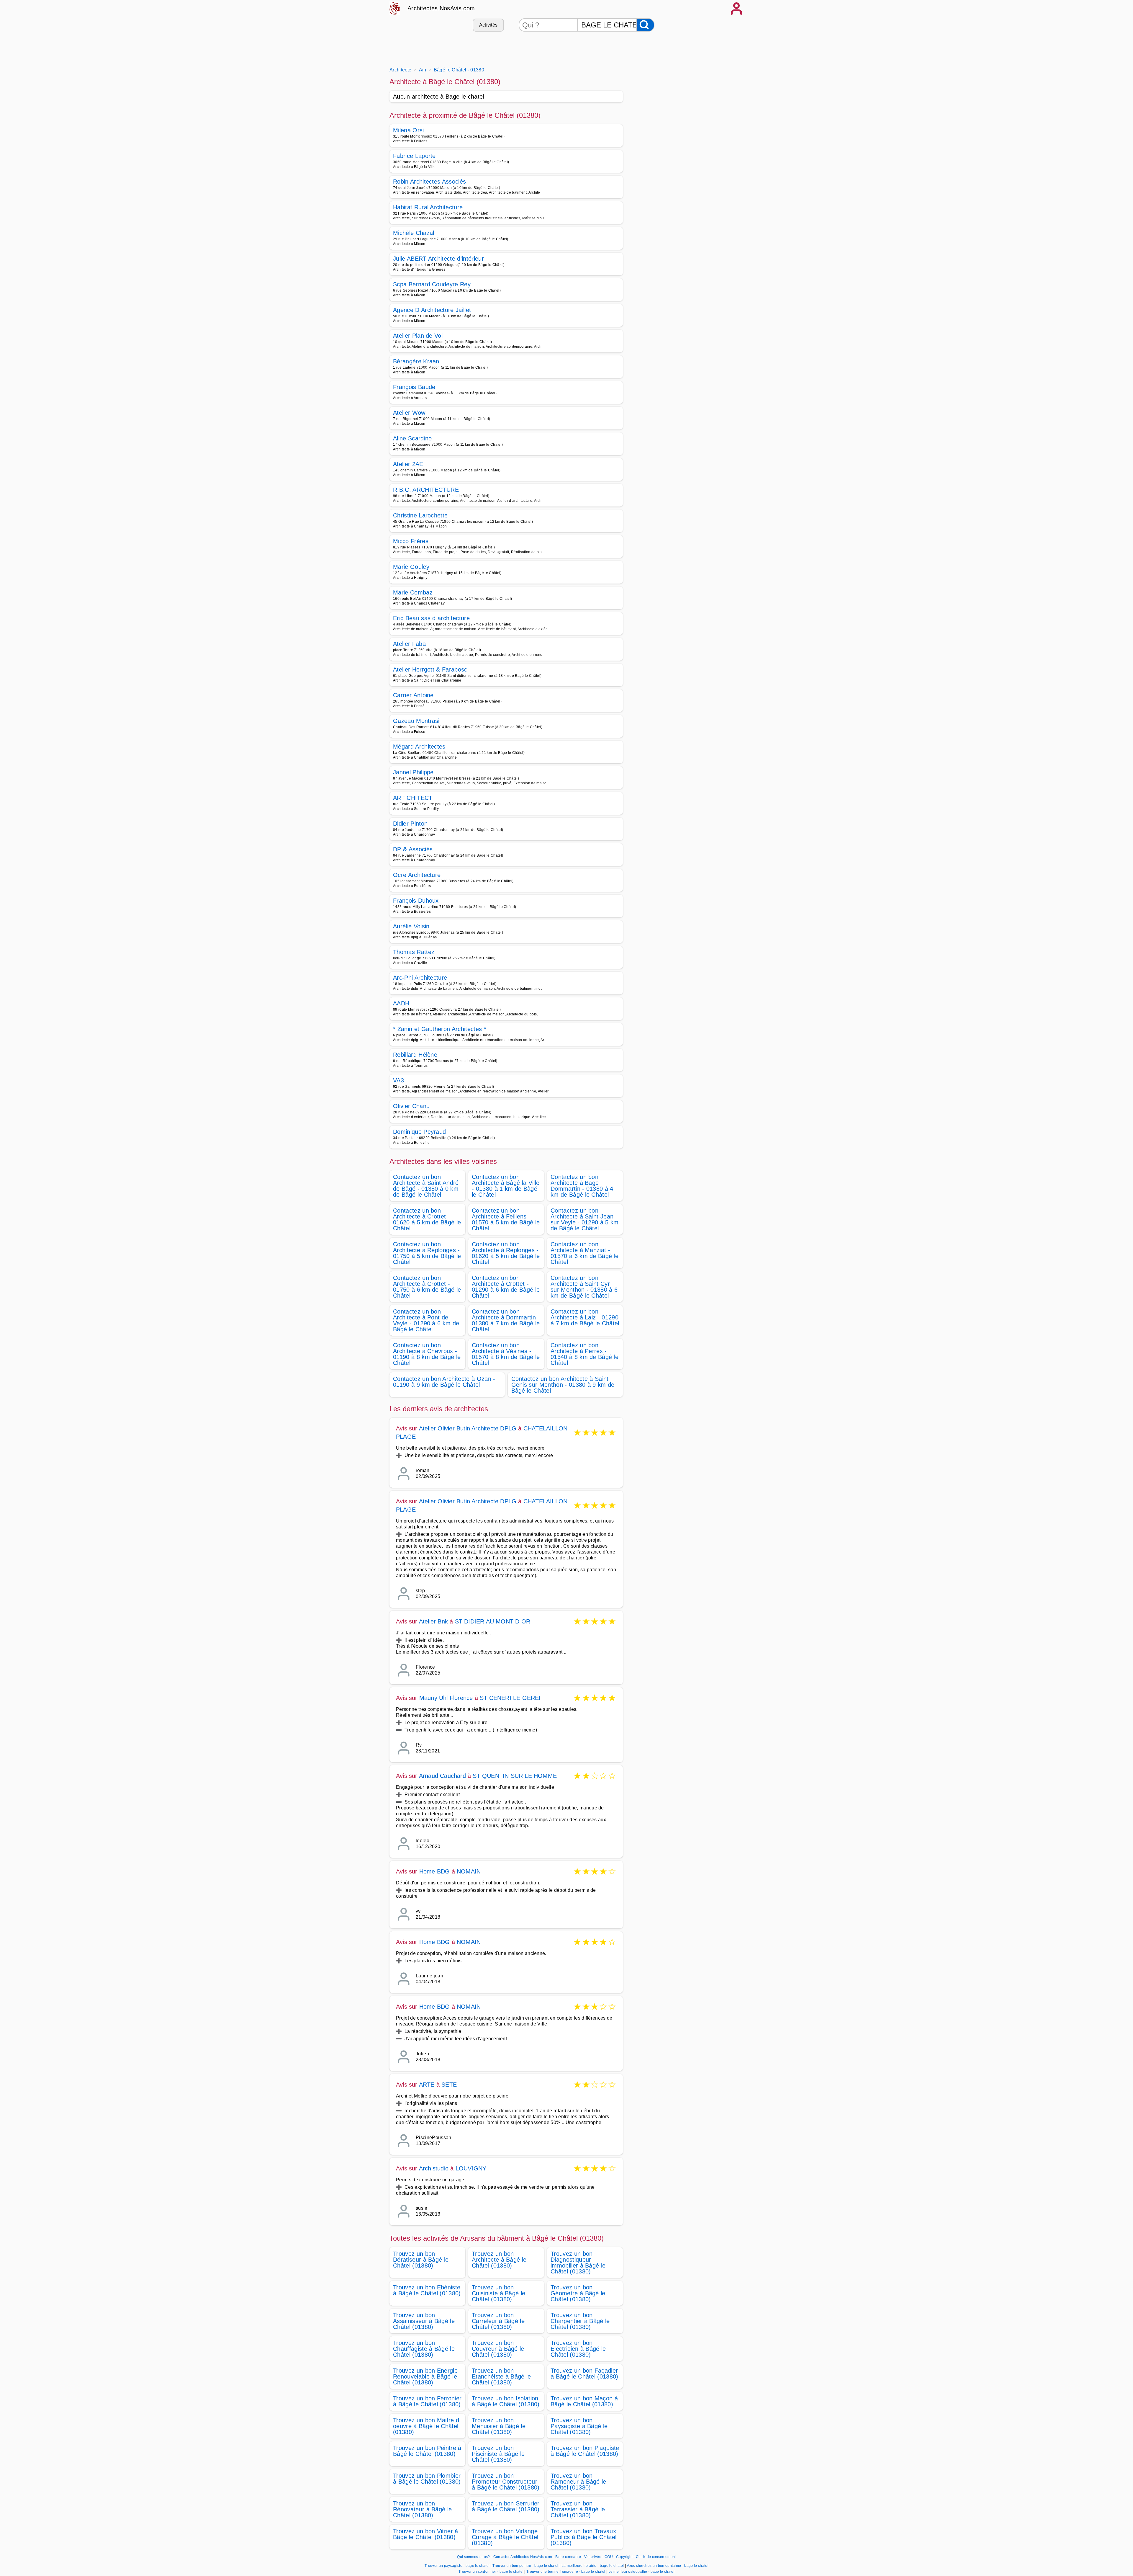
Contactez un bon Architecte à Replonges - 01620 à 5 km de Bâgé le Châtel (506, 1253)
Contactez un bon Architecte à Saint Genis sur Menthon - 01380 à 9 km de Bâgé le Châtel (563, 1385)
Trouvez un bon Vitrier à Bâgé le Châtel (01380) (426, 2534)
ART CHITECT (413, 798)
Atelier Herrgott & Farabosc (430, 669)
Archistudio (434, 2168)
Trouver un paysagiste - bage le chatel (457, 2566)
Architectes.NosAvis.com (441, 8)
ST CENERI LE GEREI (510, 1698)
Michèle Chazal (414, 233)
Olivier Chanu (411, 1106)
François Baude (414, 387)
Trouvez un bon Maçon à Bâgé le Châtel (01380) (584, 2401)
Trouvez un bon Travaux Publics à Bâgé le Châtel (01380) (584, 2537)
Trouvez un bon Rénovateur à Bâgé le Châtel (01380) (422, 2509)
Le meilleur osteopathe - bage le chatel (641, 2572)
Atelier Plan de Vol (418, 336)
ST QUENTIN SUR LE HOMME (515, 1776)
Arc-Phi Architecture (420, 978)
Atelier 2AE (408, 464)
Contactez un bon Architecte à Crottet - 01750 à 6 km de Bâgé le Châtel (427, 1287)
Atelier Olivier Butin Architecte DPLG (468, 1428)
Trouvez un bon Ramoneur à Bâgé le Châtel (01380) (578, 2482)
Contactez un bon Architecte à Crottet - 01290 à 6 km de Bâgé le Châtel (506, 1287)
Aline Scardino (412, 438)
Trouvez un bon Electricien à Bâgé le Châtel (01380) (578, 2349)
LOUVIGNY (471, 2168)
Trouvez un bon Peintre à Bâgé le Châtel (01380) (427, 2451)
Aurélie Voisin (411, 926)
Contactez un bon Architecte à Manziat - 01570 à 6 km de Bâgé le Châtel (584, 1253)
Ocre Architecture (417, 875)
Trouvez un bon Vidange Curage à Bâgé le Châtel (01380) (505, 2537)
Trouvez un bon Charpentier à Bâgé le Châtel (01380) (580, 2321)
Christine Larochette (420, 515)
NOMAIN (469, 1871)
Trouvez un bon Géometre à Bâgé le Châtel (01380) (578, 2293)
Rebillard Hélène (415, 1055)
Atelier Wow (409, 413)
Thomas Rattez (414, 952)
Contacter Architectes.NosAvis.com (523, 2557)
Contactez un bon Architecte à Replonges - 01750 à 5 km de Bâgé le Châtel (427, 1253)
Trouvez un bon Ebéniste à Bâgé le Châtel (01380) (427, 2290)
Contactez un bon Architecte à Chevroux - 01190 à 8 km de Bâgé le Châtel (427, 1354)
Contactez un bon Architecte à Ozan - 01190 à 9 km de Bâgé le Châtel (444, 1382)
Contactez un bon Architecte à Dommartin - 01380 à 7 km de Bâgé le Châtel (506, 1320)
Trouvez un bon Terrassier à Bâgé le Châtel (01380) (578, 2509)
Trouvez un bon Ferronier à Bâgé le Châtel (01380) (427, 2401)
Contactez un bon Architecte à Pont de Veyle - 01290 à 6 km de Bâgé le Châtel (426, 1320)
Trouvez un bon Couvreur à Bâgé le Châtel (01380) (498, 2349)
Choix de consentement (656, 2557)
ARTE (427, 2085)
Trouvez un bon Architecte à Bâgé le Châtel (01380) (499, 2260)
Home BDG (435, 1871)
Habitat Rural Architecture (428, 207)
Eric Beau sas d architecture (431, 618)
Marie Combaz (413, 592)
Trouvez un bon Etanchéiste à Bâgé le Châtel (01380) (501, 2376)
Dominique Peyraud (419, 1132)
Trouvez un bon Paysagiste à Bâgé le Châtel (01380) (579, 2426)
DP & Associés (413, 849)
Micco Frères (411, 541)
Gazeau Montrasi (416, 721)
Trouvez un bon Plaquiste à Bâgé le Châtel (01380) (585, 2451)
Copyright (625, 2557)
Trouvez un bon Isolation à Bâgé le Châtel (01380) (506, 2401)
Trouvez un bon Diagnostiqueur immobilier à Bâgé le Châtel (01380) (578, 2263)
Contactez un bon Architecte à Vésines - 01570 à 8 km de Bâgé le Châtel (506, 1354)
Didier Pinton (410, 824)
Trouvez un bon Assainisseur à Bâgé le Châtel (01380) (424, 2321)
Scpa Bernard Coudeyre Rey (432, 284)
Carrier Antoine (413, 695)
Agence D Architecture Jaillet (432, 310)
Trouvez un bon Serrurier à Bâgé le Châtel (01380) (506, 2506)
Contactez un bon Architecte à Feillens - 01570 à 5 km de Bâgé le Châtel (506, 1219)
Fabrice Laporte (414, 156)
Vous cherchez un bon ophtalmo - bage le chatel (668, 2566)
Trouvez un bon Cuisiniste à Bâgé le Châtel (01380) (498, 2293)
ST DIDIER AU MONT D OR (493, 1621)
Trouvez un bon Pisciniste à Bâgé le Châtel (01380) (498, 2454)
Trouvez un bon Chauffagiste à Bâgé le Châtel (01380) (424, 2349)
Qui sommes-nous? (473, 2557)
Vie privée (593, 2557)
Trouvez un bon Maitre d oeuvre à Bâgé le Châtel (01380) (426, 2426)
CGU (609, 2557)
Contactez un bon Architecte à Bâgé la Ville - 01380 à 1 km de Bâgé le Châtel (506, 1186)
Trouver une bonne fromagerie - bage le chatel (566, 2572)
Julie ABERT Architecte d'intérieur (438, 259)
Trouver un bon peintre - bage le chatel (525, 2566)
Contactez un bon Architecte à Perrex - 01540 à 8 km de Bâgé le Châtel (584, 1354)
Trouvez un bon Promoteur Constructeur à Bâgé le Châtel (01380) (506, 2482)
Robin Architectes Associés (429, 182)
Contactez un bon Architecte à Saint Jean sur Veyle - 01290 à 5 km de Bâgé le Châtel (585, 1219)
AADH (401, 1003)
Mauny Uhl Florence (446, 1698)
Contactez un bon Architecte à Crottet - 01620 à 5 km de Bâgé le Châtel (427, 1219)
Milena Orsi (408, 130)
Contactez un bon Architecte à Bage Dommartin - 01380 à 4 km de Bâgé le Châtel (582, 1186)
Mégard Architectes (419, 746)
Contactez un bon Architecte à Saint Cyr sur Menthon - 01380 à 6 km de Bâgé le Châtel (584, 1287)
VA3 (398, 1080)
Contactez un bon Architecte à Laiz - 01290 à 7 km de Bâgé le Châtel (585, 1317)
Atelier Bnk (433, 1621)
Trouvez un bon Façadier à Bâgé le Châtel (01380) (584, 2374)
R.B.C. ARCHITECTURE (426, 490)
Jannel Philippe (413, 772)
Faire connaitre (568, 2557)
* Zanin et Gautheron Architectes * (440, 1029)
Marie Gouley (411, 567)
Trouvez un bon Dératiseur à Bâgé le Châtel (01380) (421, 2260)
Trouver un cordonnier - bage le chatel (491, 2572)
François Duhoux (416, 901)
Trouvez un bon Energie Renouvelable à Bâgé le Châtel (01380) (425, 2376)
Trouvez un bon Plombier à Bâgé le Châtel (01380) (427, 2479)
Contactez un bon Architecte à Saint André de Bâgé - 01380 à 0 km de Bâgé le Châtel (426, 1186)
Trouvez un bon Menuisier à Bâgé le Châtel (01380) (499, 2426)
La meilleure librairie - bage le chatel (593, 2566)
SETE (449, 2085)
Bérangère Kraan (416, 361)
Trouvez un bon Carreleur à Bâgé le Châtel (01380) (498, 2321)
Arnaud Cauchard (442, 1776)
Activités (488, 25)
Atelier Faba (409, 644)
